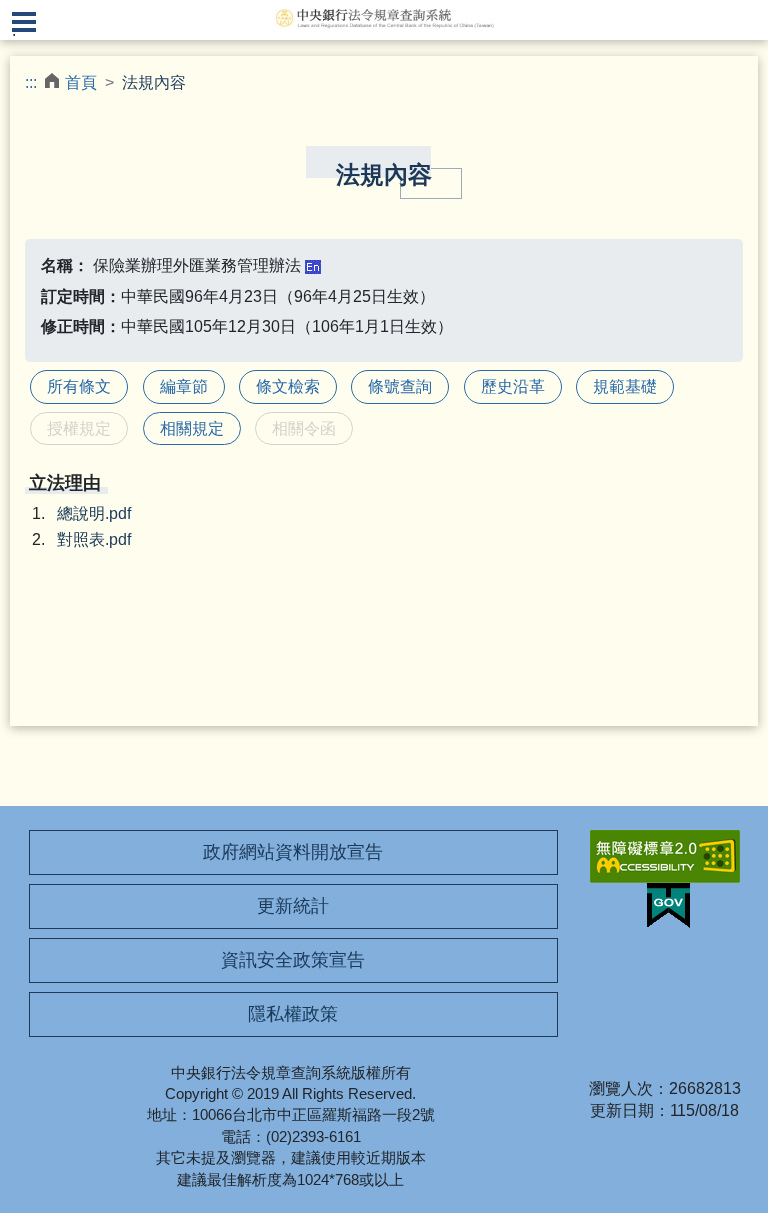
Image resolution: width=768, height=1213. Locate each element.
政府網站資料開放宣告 (293, 852)
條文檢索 (288, 386)
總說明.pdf (94, 513)
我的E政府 (668, 906)
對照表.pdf (94, 539)
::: (31, 82)
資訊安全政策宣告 (293, 960)
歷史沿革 (513, 386)
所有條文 (79, 386)
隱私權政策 (293, 1014)
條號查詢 (400, 386)
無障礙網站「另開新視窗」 (665, 856)
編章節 (184, 386)
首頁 (81, 82)
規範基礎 (625, 386)
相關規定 (192, 428)
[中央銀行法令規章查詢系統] (384, 18)
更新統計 (293, 906)
